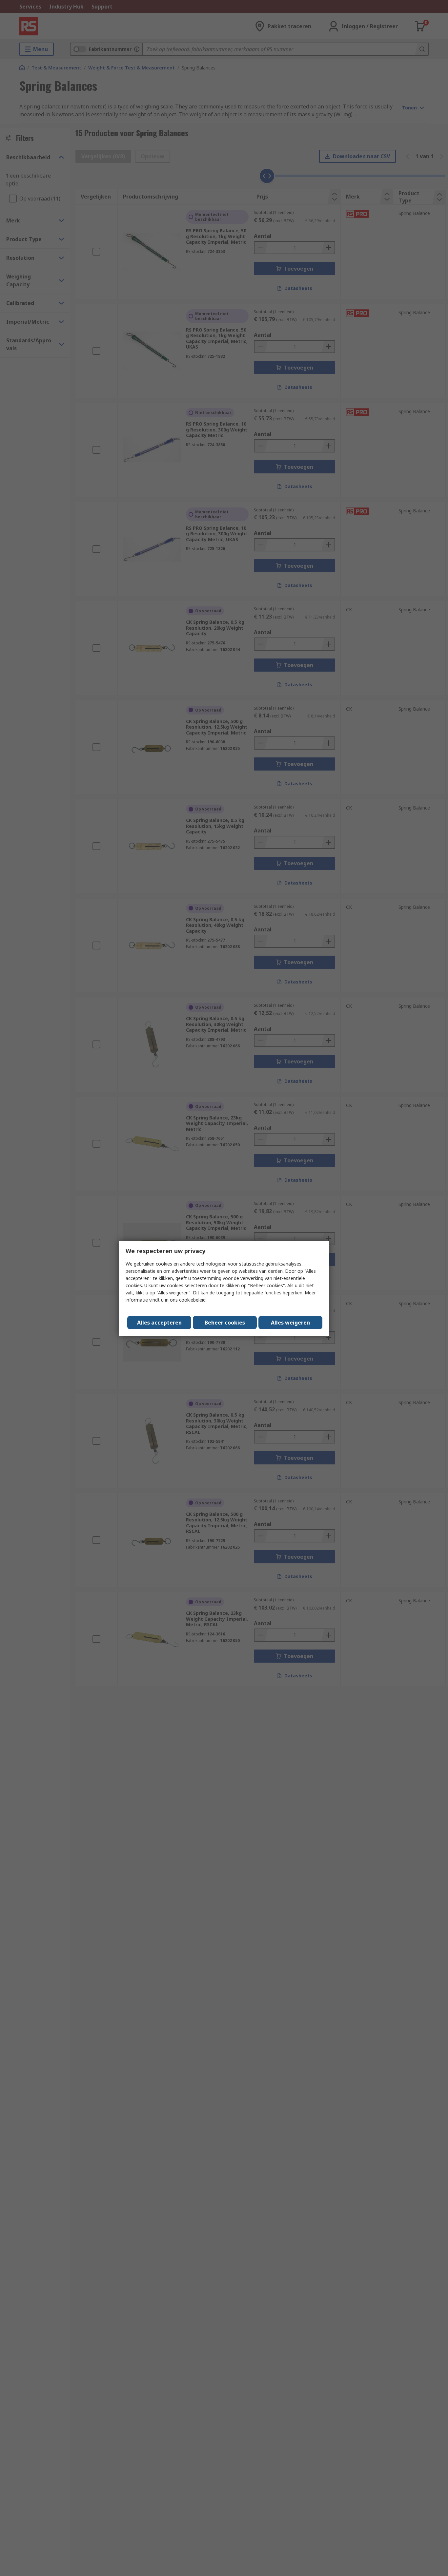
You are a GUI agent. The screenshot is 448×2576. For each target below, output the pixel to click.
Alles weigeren (290, 1323)
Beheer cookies (225, 1323)
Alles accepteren (159, 1323)
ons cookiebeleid (188, 1300)
